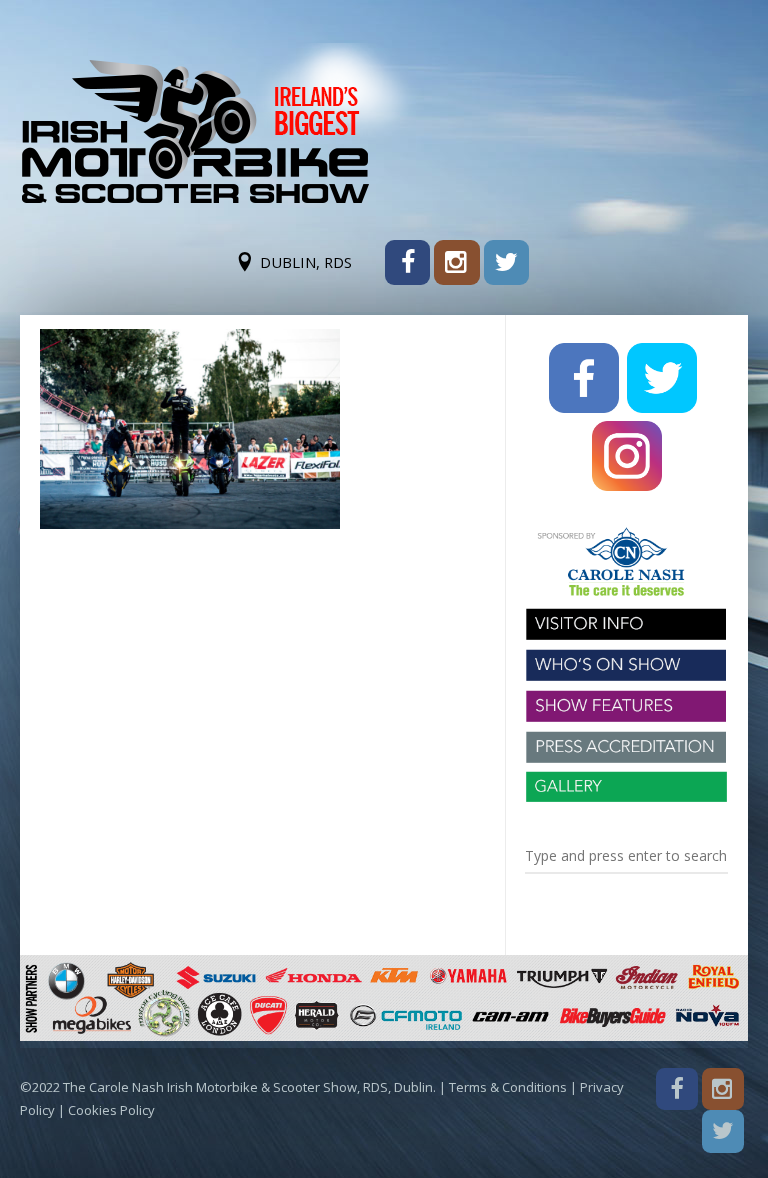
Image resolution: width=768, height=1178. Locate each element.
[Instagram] (456, 262)
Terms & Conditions (508, 1087)
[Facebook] (407, 262)
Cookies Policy (111, 1110)
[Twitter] (506, 262)
